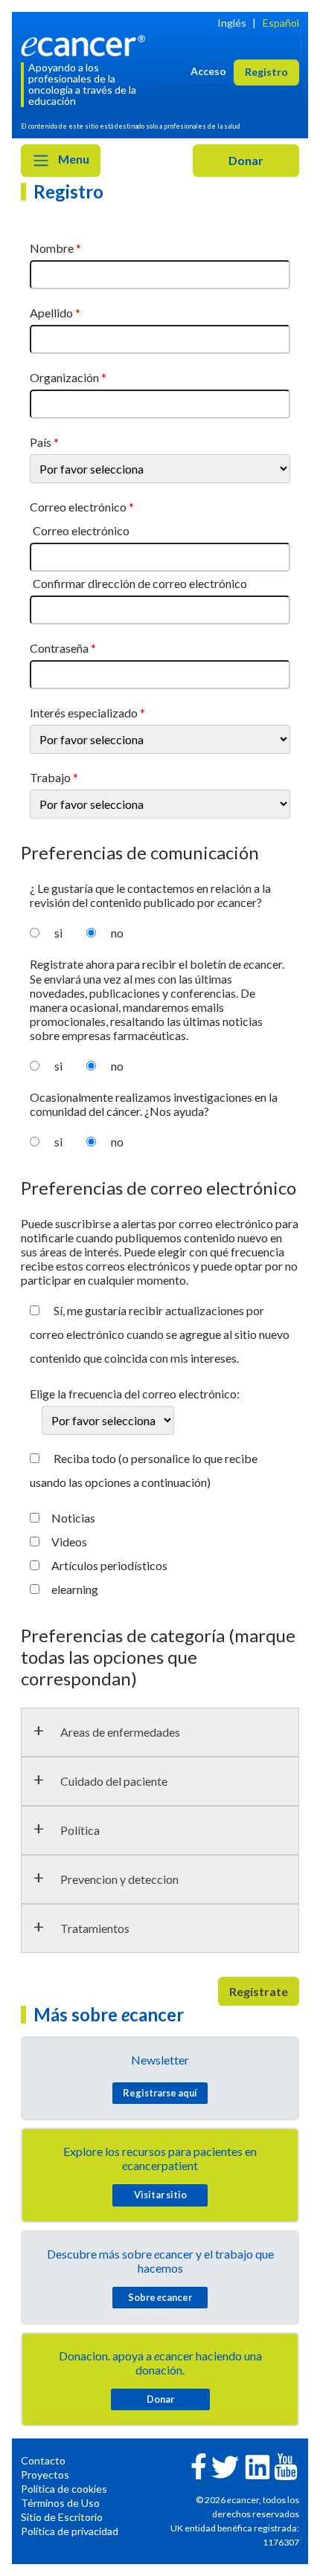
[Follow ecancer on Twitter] (225, 2466)
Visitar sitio (160, 2195)
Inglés (232, 23)
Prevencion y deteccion (119, 1879)
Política (80, 1830)
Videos (69, 1542)
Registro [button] (266, 72)
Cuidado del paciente (114, 1781)
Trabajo (50, 777)
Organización (64, 377)
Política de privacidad (70, 2531)
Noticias (73, 1518)
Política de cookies (64, 2489)
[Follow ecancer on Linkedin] (257, 2466)
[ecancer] (86, 44)
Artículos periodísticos (109, 1565)
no (117, 933)
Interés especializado (84, 713)
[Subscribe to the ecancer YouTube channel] (286, 2466)
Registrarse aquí (160, 2093)
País (41, 442)
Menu (73, 159)
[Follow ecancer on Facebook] (199, 2465)
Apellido (51, 313)
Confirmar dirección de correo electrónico (140, 583)
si (58, 933)
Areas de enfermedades (120, 1732)
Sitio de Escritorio (62, 2517)
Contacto (43, 2460)
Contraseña (59, 648)
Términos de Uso (60, 2503)
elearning (75, 1589)
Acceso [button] (208, 71)
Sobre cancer (160, 2297)
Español (281, 23)
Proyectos (45, 2475)
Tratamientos (95, 1928)
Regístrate (259, 1991)
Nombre (52, 248)
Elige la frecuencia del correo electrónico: (135, 1394)
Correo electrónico (78, 507)
